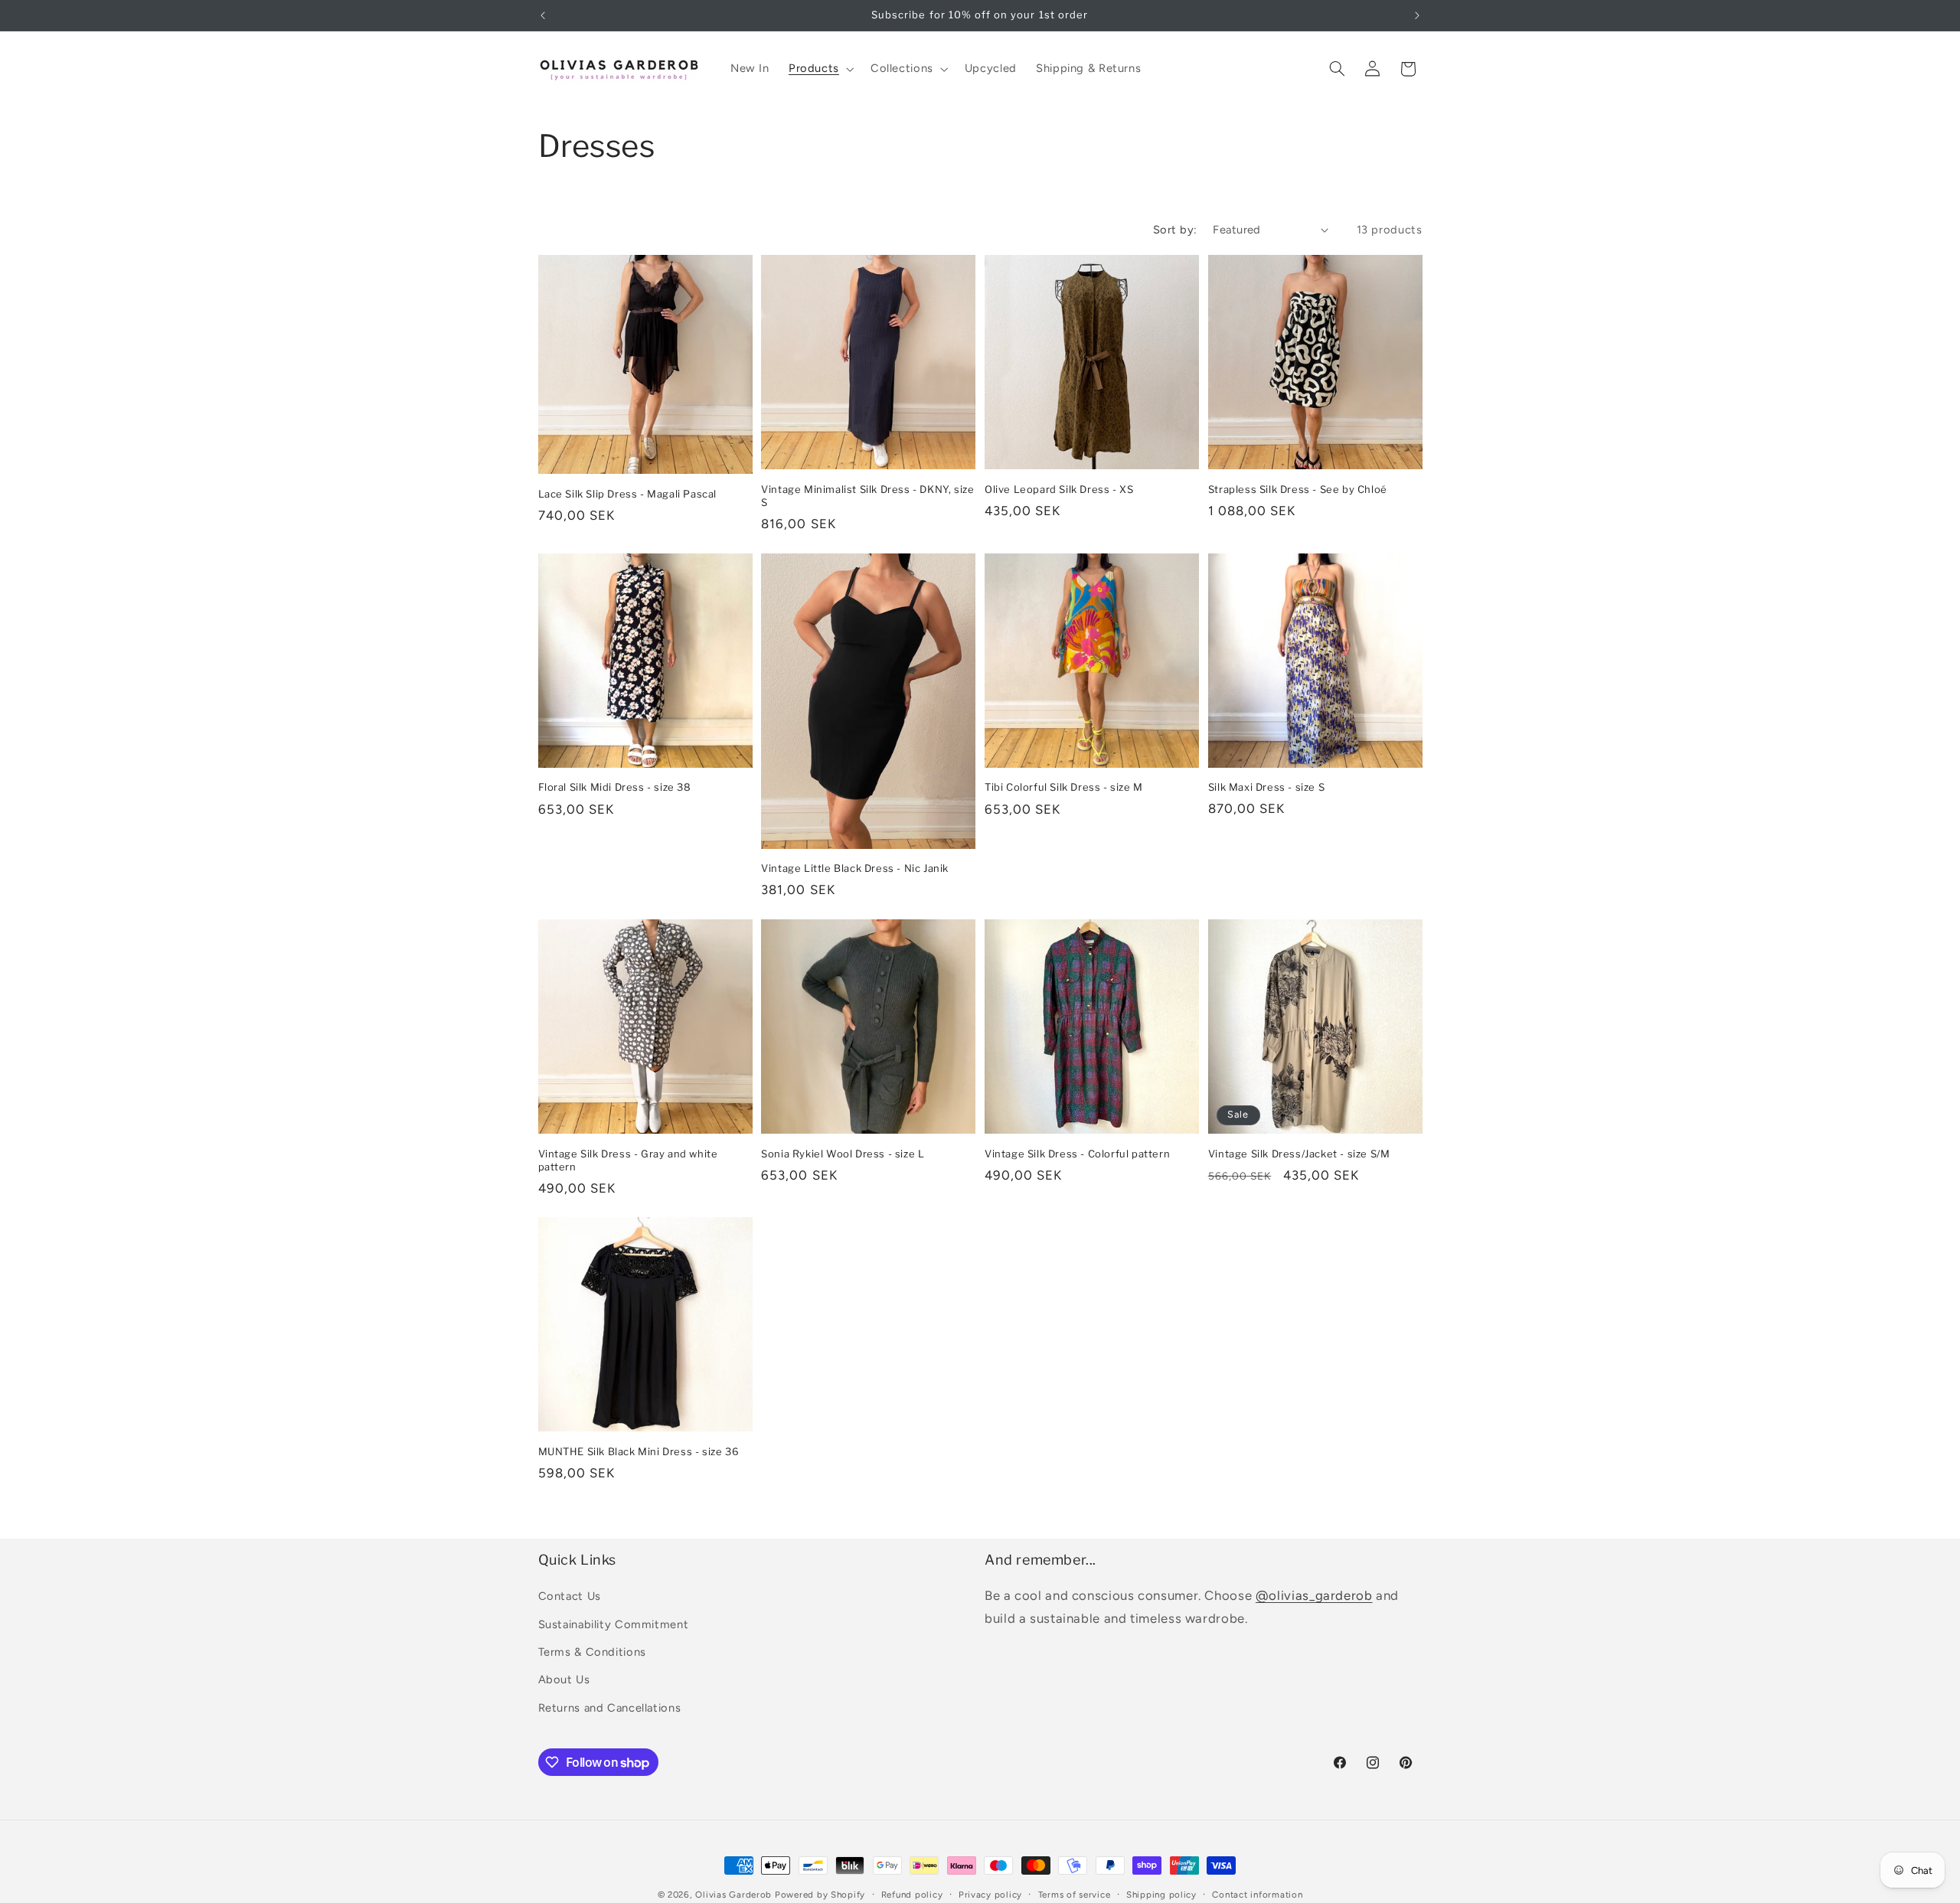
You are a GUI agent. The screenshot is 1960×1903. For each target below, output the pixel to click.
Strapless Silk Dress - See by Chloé (1298, 489)
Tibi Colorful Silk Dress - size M (1064, 787)
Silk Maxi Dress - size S (1266, 787)
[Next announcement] (1417, 15)
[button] (820, 69)
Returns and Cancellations (610, 1708)
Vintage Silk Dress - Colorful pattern (1077, 1154)
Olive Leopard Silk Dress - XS (1059, 489)
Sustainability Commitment (614, 1624)
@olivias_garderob (1314, 1595)
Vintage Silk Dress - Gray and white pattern (628, 1160)
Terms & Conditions (592, 1652)
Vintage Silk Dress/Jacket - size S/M (1299, 1154)
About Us (564, 1679)
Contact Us (570, 1596)
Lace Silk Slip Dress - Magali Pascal (628, 494)
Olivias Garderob (733, 1895)
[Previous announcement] (543, 15)
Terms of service (1075, 1895)
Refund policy (912, 1895)
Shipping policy (1161, 1895)
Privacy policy (990, 1895)
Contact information (1257, 1895)
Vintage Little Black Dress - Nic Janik (855, 868)
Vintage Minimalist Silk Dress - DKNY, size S (867, 496)
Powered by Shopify (820, 1895)
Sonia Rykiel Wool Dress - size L (843, 1154)
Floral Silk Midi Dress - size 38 (615, 787)
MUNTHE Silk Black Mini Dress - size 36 (639, 1451)
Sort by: (1175, 230)
